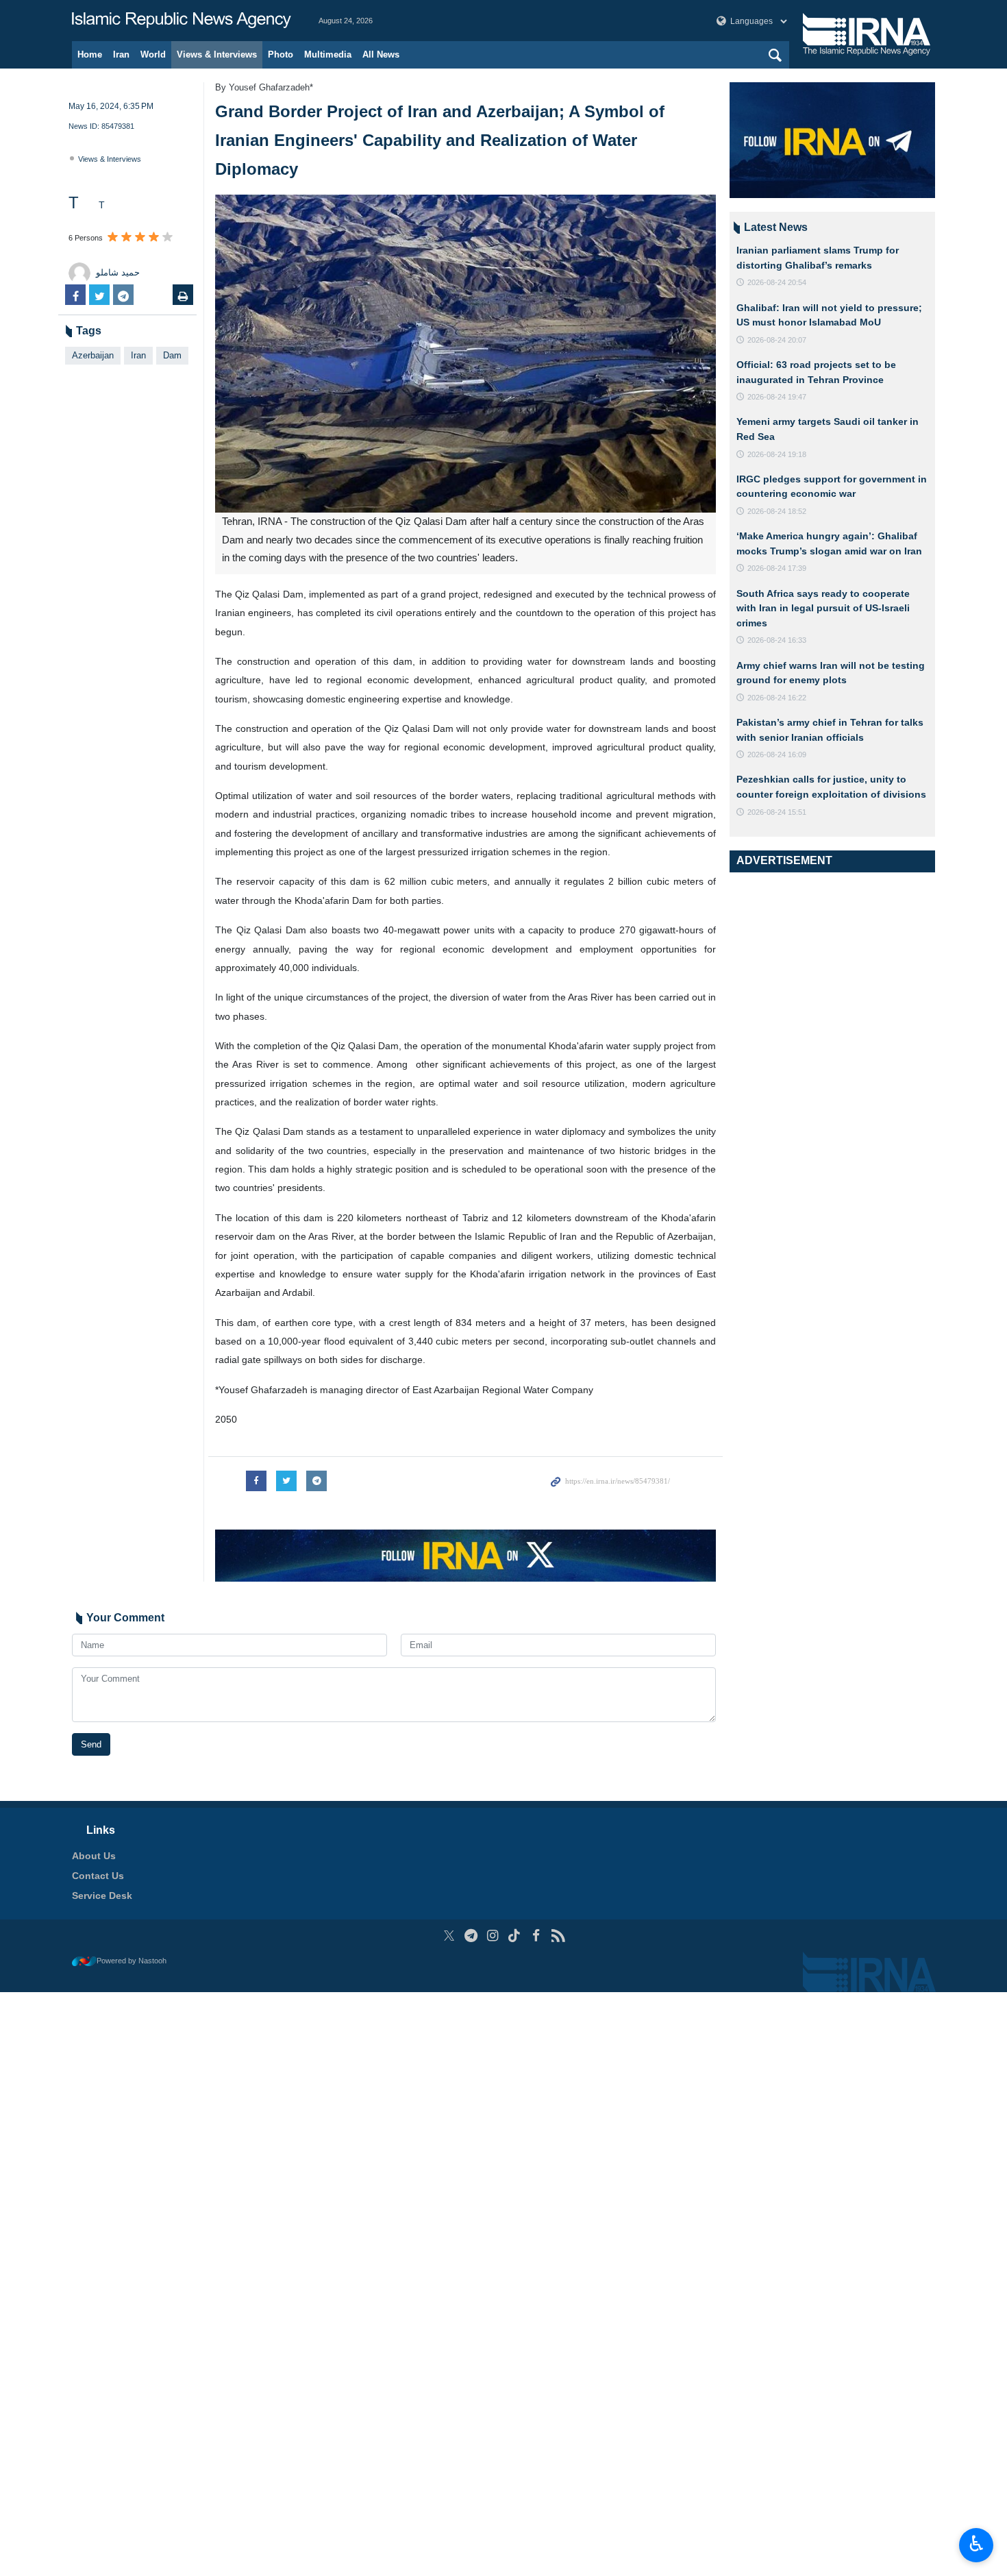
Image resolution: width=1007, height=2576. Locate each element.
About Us (94, 1856)
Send (91, 1744)
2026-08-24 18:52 (777, 511)
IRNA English (182, 21)
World (153, 54)
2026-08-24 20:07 (777, 340)
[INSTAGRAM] (493, 1936)
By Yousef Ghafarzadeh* (264, 87)
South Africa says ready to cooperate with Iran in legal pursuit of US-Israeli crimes (823, 608)
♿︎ (977, 2544)
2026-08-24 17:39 (777, 568)
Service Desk (102, 1896)
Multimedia (328, 54)
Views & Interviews (217, 54)
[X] (449, 1936)
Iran (121, 54)
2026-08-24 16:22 (777, 698)
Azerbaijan (93, 355)
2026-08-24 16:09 (777, 755)
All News (381, 54)
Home (90, 54)
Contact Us (98, 1876)
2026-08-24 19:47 (777, 397)
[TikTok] (515, 1936)
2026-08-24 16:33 (777, 640)
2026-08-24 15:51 (777, 812)
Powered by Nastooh (132, 1961)
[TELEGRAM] (471, 1936)
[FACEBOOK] (536, 1936)
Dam (172, 355)
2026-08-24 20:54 (777, 282)
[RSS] (558, 1936)
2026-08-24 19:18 (777, 454)
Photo (281, 54)
